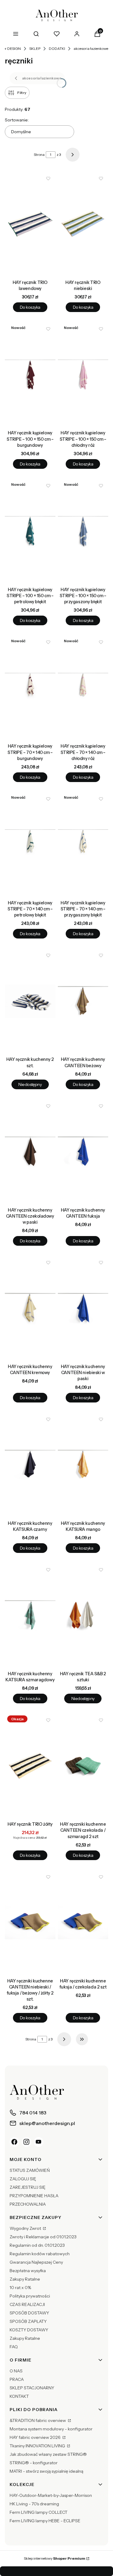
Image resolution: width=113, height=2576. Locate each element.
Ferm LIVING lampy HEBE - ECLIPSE (45, 2521)
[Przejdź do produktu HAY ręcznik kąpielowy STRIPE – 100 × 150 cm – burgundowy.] (30, 375)
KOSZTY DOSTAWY (29, 2330)
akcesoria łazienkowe (91, 48)
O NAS (16, 2371)
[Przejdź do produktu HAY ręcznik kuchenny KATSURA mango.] (83, 1465)
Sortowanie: (17, 120)
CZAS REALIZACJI (27, 2304)
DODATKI (57, 48)
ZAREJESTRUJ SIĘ (28, 2187)
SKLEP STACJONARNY (32, 2388)
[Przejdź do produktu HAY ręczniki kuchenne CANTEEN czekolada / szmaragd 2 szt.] (83, 1766)
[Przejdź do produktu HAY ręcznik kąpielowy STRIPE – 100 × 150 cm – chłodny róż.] (83, 375)
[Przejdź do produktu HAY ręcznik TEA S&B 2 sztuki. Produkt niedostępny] (83, 1615)
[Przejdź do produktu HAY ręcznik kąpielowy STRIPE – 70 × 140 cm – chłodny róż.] (83, 688)
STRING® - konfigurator (34, 2463)
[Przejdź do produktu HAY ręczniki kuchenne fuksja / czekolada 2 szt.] (83, 1923)
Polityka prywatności (30, 2296)
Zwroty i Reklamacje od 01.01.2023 (43, 2237)
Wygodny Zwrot (26, 2228)
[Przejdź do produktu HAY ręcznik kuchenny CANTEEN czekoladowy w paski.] (30, 1152)
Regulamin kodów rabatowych (40, 2254)
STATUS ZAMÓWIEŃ (30, 2170)
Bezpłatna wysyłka (28, 2271)
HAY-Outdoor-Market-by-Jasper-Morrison (51, 2495)
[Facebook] (14, 2142)
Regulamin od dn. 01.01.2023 (37, 2245)
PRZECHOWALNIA (28, 2204)
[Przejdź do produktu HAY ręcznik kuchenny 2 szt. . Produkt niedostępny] (30, 1001)
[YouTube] (39, 2142)
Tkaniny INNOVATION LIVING (38, 2446)
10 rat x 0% (20, 2288)
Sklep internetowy (55, 2558)
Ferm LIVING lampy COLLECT (39, 2512)
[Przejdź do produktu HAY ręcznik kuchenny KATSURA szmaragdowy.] (30, 1615)
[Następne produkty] (64, 2039)
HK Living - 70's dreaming (34, 2504)
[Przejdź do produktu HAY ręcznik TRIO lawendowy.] (30, 224)
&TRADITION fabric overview (38, 2420)
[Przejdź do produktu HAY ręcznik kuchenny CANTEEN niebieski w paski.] (83, 1308)
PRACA (17, 2379)
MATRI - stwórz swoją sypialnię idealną (46, 2471)
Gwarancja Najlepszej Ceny (36, 2262)
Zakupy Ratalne (25, 2279)
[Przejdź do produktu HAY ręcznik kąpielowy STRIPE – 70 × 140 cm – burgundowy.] (30, 688)
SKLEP (35, 48)
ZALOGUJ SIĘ (23, 2179)
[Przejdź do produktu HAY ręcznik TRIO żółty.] (30, 1766)
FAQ (14, 2347)
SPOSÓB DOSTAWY (29, 2313)
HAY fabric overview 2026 (36, 2437)
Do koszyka (30, 307)
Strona (39, 155)
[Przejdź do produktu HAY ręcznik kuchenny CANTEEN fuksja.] (83, 1152)
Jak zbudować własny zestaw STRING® (48, 2454)
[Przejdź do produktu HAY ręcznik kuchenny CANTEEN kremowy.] (30, 1308)
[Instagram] (27, 2142)
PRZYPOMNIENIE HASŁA (34, 2196)
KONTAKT (19, 2396)
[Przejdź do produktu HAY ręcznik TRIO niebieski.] (83, 224)
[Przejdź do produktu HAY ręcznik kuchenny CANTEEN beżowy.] (83, 1001)
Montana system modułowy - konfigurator (51, 2429)
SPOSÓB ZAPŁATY (28, 2321)
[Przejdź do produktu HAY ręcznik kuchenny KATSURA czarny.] (30, 1465)
